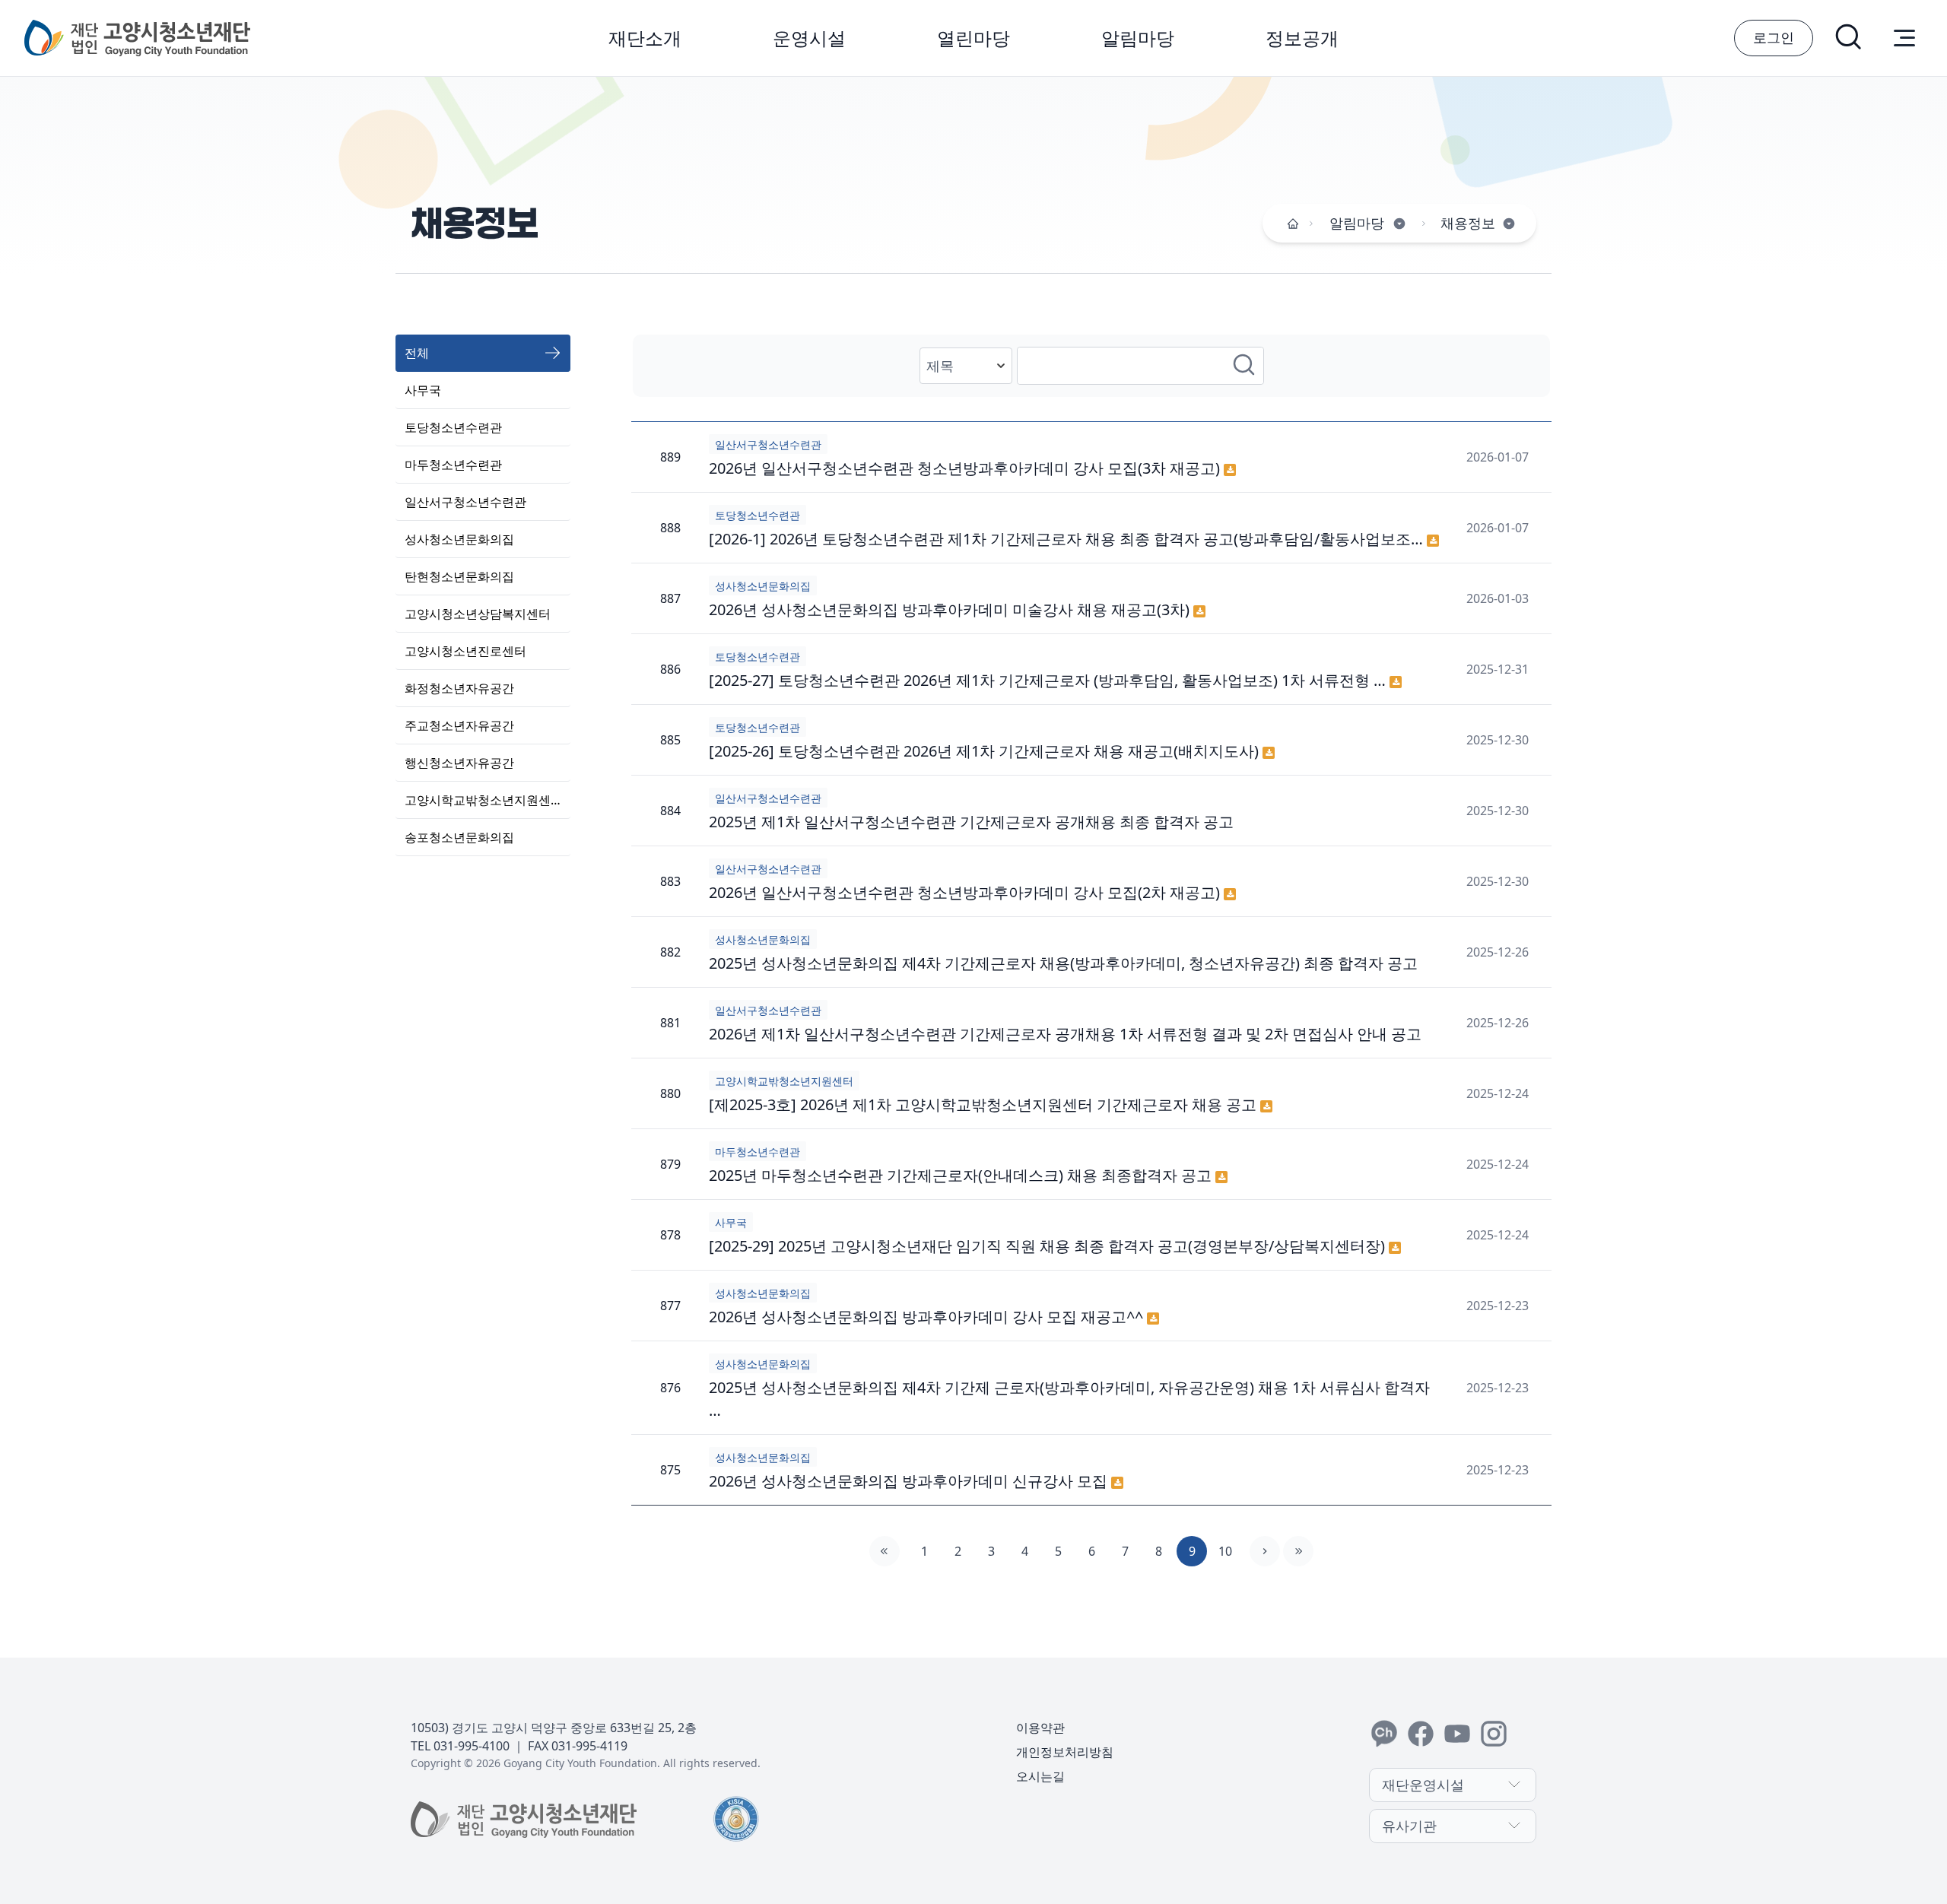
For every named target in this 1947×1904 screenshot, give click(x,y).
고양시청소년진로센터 (465, 651)
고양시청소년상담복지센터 (478, 614)
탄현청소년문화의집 (459, 576)
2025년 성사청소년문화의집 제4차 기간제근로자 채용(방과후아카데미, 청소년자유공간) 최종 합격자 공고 (1063, 963)
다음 (1265, 1551)
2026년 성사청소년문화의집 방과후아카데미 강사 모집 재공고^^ (928, 1317)
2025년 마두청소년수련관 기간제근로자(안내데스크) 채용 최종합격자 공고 (962, 1175)
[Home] (1293, 224)
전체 (417, 353)
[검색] (1245, 366)
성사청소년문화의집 (459, 539)
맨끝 (1298, 1551)
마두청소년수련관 (453, 465)
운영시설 (809, 38)
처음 (885, 1551)
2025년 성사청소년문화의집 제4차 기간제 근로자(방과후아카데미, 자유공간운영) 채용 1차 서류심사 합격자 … (1069, 1399)
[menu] (1904, 38)
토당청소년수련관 (453, 427)
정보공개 (1302, 38)
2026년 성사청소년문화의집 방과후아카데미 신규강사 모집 (910, 1481)
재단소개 (645, 38)
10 (1225, 1551)
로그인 (1774, 37)
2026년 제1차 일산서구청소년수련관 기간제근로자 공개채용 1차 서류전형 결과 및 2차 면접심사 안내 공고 (1065, 1034)
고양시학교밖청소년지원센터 (484, 800)
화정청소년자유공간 (459, 688)
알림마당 (1138, 38)
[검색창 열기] (1850, 38)
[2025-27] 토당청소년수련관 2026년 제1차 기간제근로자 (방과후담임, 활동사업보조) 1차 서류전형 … (1049, 680)
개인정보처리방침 (1065, 1752)
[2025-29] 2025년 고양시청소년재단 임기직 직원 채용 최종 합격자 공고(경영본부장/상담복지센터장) (1049, 1246)
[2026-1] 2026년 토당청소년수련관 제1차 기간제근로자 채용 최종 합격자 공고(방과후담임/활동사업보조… (1068, 539)
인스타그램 (1494, 1734)
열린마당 (973, 38)
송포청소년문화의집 (459, 837)
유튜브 (1457, 1734)
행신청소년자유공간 (459, 763)
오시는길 (1040, 1776)
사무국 (423, 390)
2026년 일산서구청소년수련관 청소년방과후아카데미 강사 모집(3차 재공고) (966, 468)
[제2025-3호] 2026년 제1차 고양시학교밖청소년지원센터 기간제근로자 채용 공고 (985, 1104)
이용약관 (1040, 1728)
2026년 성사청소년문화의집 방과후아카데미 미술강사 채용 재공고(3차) (951, 609)
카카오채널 (1384, 1734)
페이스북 (1421, 1734)
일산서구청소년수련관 (465, 502)
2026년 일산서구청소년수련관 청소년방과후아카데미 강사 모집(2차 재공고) (966, 892)
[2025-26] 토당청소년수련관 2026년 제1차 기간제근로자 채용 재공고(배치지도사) (986, 751)
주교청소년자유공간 (459, 725)
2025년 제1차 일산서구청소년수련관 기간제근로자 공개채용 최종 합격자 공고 (971, 822)
